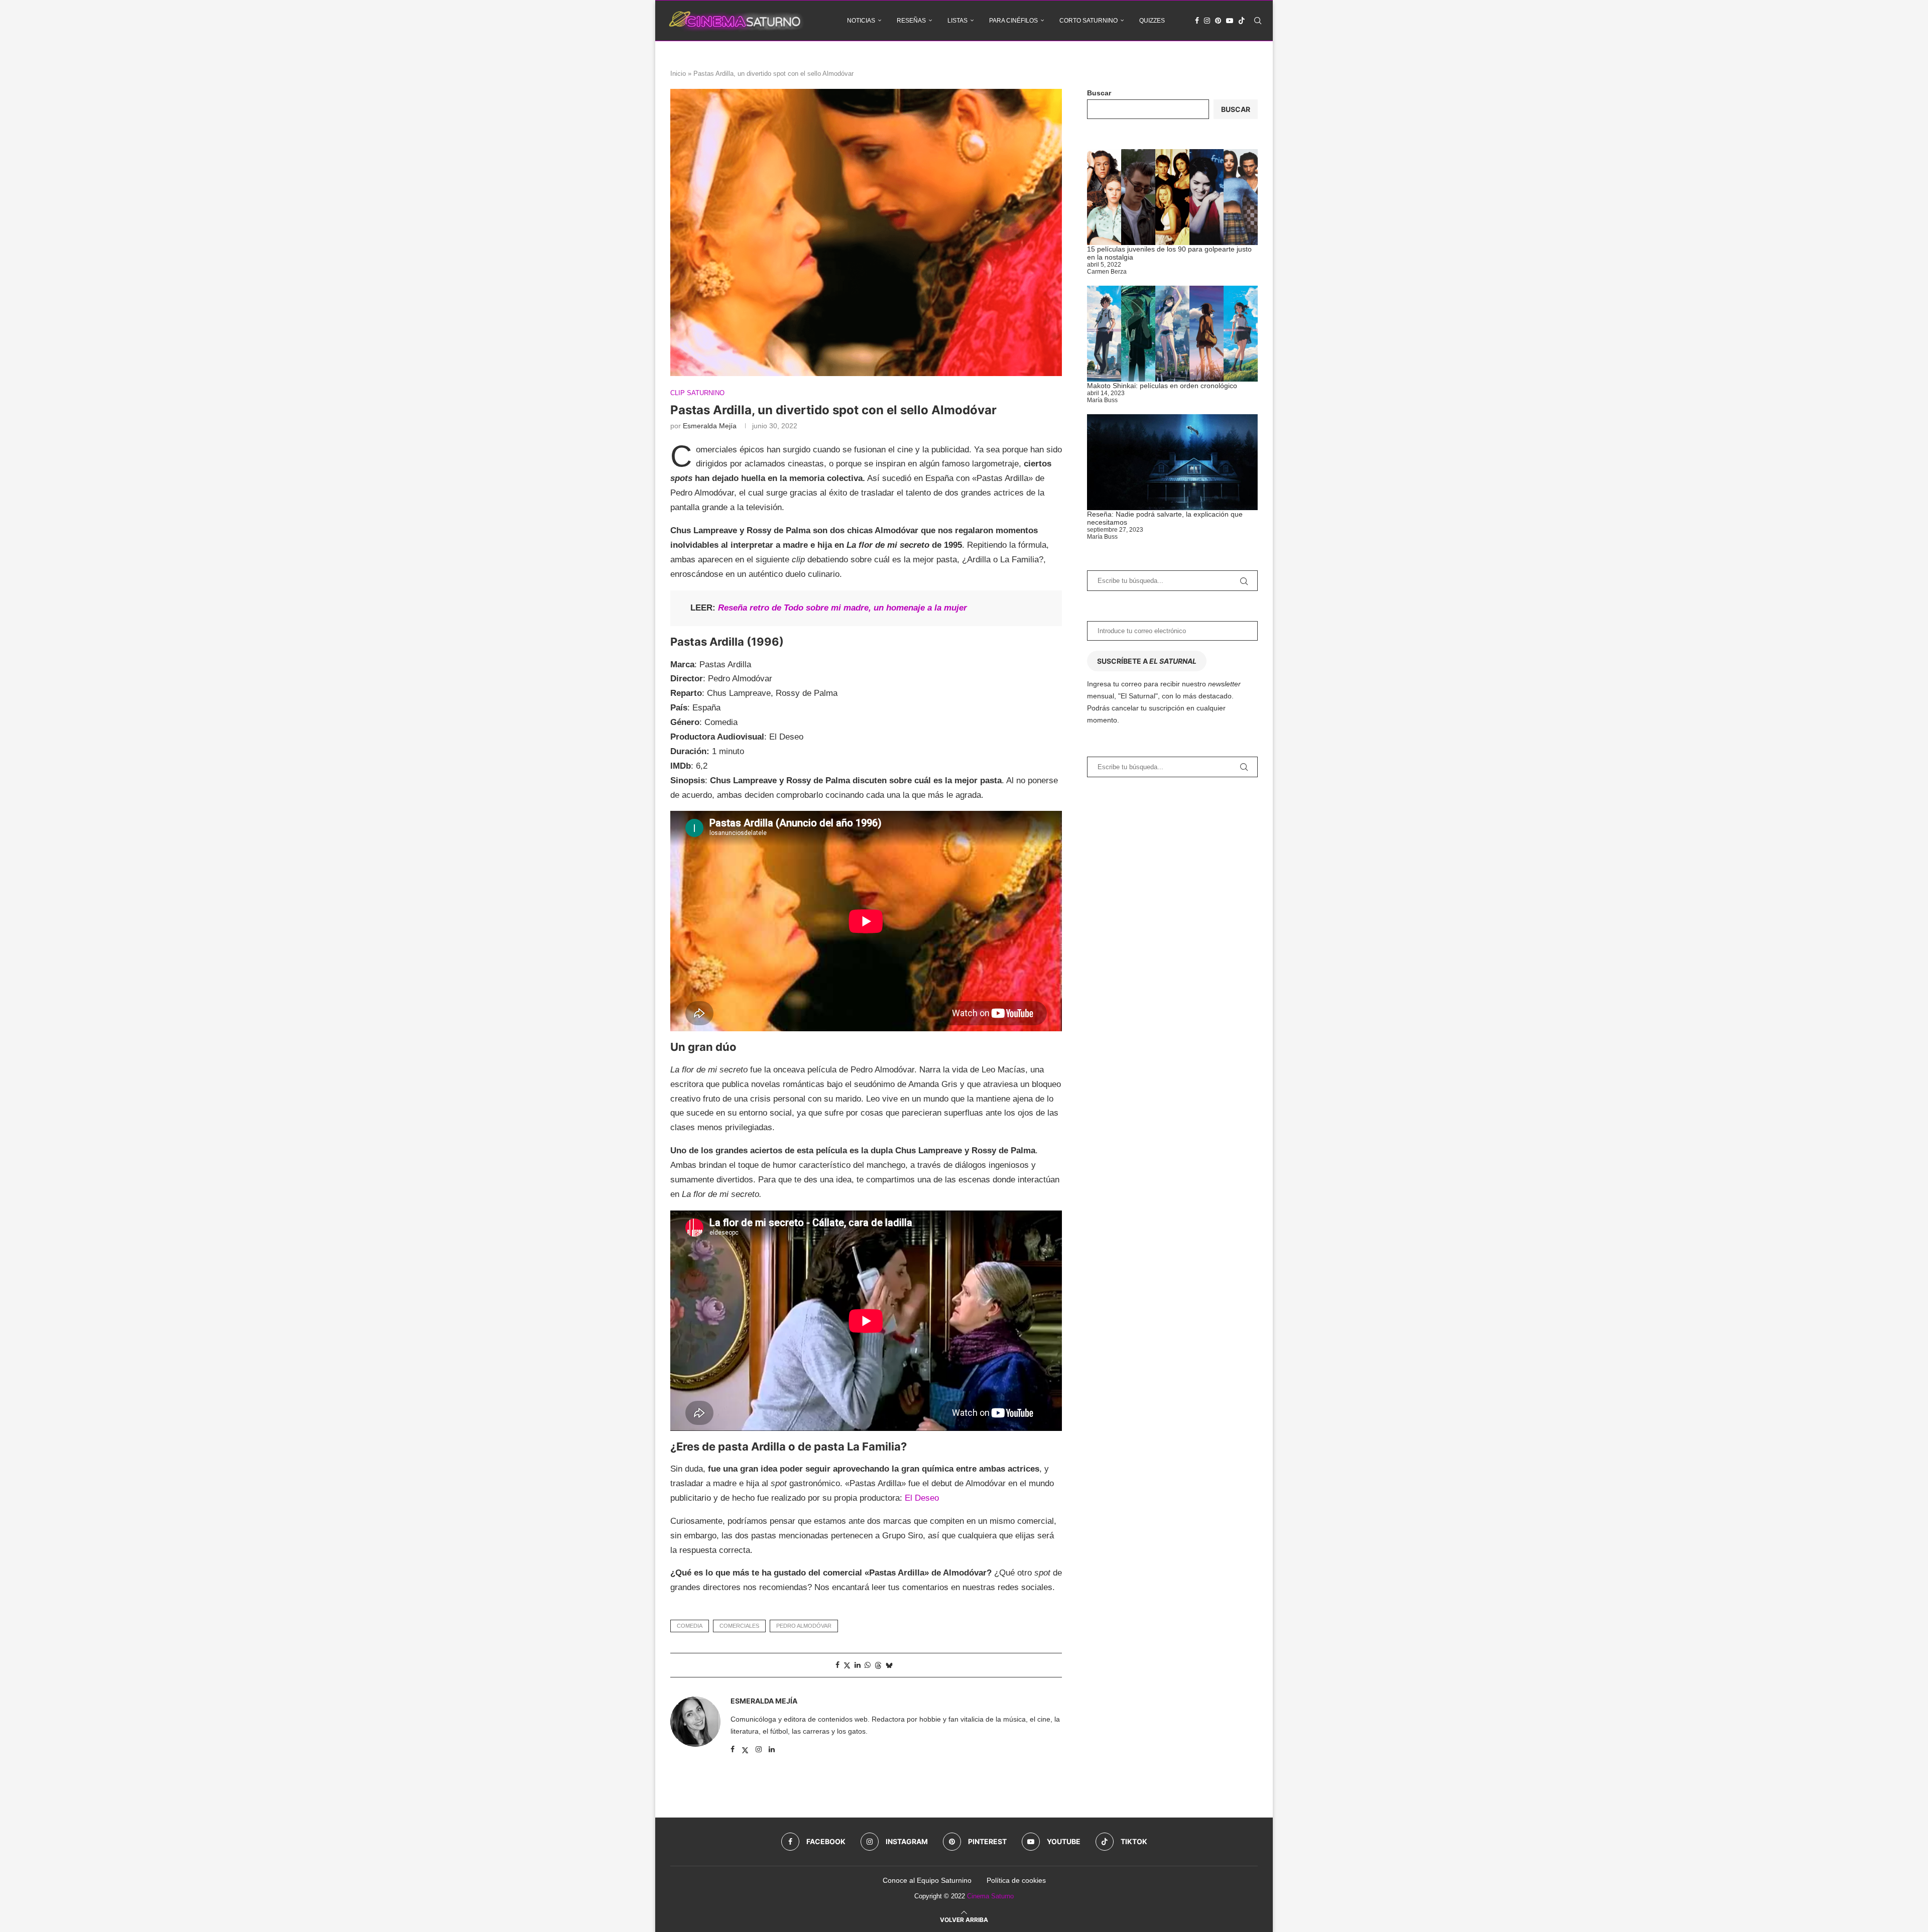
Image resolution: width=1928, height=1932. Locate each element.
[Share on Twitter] (847, 1665)
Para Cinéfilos (1013, 21)
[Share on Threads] (878, 1665)
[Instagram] (1207, 21)
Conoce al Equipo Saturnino (927, 1880)
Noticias (861, 21)
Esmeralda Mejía (710, 426)
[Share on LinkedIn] (858, 1665)
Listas (957, 21)
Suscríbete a (1147, 661)
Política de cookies (1016, 1880)
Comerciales (739, 1626)
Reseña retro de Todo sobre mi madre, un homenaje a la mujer (842, 608)
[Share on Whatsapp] (868, 1665)
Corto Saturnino (1089, 21)
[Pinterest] (1218, 21)
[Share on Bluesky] (889, 1665)
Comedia (690, 1626)
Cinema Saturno (990, 1896)
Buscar (1099, 93)
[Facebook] (1197, 21)
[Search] (1258, 21)
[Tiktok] (1242, 21)
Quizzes (1152, 21)
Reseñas (911, 21)
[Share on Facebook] (837, 1665)
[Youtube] (1230, 21)
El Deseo (922, 1498)
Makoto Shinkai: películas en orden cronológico (1162, 386)
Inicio (678, 74)
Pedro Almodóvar (804, 1626)
